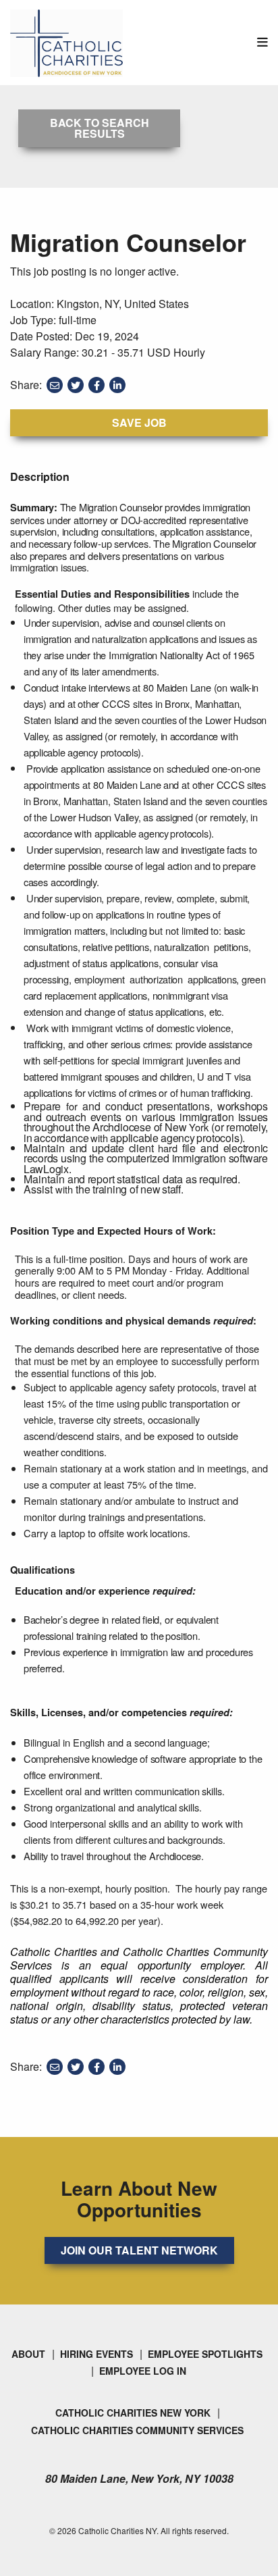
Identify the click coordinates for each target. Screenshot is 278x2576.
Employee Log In (143, 2371)
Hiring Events (96, 2354)
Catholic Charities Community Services (137, 2430)
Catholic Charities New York (133, 2413)
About (28, 2354)
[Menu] (262, 42)
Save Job (139, 422)
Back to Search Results (100, 128)
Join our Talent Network (139, 2250)
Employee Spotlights (205, 2354)
